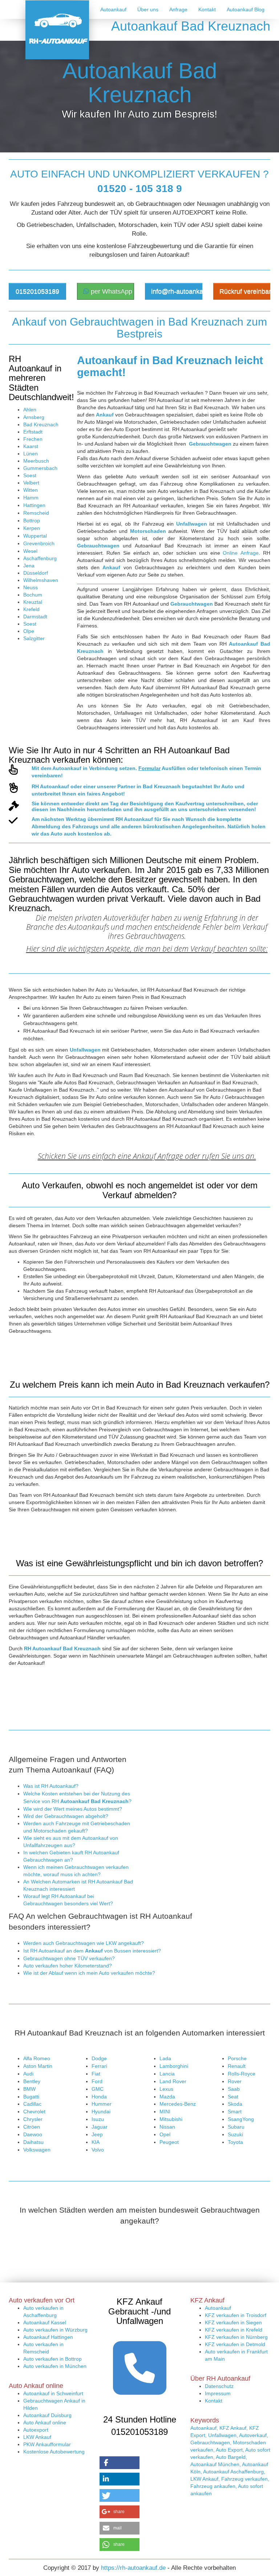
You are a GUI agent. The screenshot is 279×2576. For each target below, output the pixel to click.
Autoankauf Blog (246, 9)
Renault (237, 2066)
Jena (29, 566)
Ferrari (99, 2066)
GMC (98, 2089)
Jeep (97, 2134)
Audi (28, 2074)
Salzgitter (34, 638)
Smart (235, 2112)
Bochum (33, 595)
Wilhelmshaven (41, 580)
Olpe (29, 631)
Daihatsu (33, 2142)
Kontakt (207, 9)
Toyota (235, 2142)
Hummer (102, 2104)
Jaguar (100, 2127)
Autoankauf (113, 9)
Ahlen (30, 410)
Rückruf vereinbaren (245, 291)
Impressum (218, 2393)
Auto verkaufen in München (55, 2366)
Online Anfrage (241, 553)
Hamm (31, 498)
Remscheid (36, 513)
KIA (96, 2142)
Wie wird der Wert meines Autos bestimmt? (73, 1809)
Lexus (166, 2089)
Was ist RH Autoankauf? (51, 1786)
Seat (233, 2097)
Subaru (236, 2127)
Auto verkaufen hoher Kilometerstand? (68, 1966)
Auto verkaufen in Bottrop (52, 2359)
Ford (97, 2081)
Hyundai (101, 2112)
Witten (31, 490)
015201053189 (37, 291)
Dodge (99, 2058)
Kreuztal (33, 602)
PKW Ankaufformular (47, 2444)
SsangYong (241, 2119)
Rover (235, 2081)
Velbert (31, 483)
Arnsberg (34, 417)
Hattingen (34, 505)
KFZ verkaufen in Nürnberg (236, 2337)
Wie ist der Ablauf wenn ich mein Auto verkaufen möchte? (89, 1973)
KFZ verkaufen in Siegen (233, 2322)
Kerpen (32, 528)
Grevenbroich (39, 543)
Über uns (148, 9)
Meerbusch (36, 461)
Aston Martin (38, 2066)
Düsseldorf (36, 573)
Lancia (167, 2074)
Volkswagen (37, 2150)
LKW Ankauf (37, 2437)
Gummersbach (40, 468)
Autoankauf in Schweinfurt (53, 2393)
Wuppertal (35, 536)
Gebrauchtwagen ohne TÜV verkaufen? (69, 1958)
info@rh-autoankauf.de (177, 291)
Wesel (30, 551)
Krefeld (31, 609)
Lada (165, 2058)
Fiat (96, 2074)
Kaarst (31, 446)
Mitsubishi (171, 2119)
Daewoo (33, 2134)
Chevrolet (34, 2112)
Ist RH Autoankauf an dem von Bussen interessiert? (92, 1951)
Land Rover (173, 2081)
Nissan (167, 2127)
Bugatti (31, 2097)
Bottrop (32, 521)
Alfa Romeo (37, 2058)
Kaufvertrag (190, 803)
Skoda (235, 2104)
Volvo (98, 2150)
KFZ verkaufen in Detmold (235, 2344)
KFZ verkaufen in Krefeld (234, 2330)
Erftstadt (33, 432)
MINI (165, 2112)
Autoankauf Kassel (45, 2322)
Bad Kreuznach (41, 424)
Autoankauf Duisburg (47, 2415)
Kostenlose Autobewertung (54, 2452)
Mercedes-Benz (178, 2104)
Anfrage (178, 9)
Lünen (31, 454)
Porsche (237, 2058)
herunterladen (104, 809)
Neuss (31, 587)
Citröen (32, 2127)
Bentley (32, 2081)
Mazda (167, 2097)
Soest (30, 475)
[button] (120, 2463)
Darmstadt (35, 617)
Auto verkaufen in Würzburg (55, 2330)
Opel (165, 2134)
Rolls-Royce (242, 2074)
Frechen (33, 439)
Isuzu (98, 2119)
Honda (99, 2097)
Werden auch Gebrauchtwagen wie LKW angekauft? (84, 1943)
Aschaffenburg (40, 558)
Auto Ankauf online (45, 2423)
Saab (234, 2089)
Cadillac (32, 2104)
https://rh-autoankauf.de (133, 2568)
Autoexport (36, 2430)
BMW (29, 2089)
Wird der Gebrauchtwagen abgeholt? (66, 1816)
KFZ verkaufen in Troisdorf (236, 2315)
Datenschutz (219, 2386)
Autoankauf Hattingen (48, 2337)
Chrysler (33, 2119)
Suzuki (235, 2134)
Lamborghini (174, 2066)
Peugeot (169, 2142)
